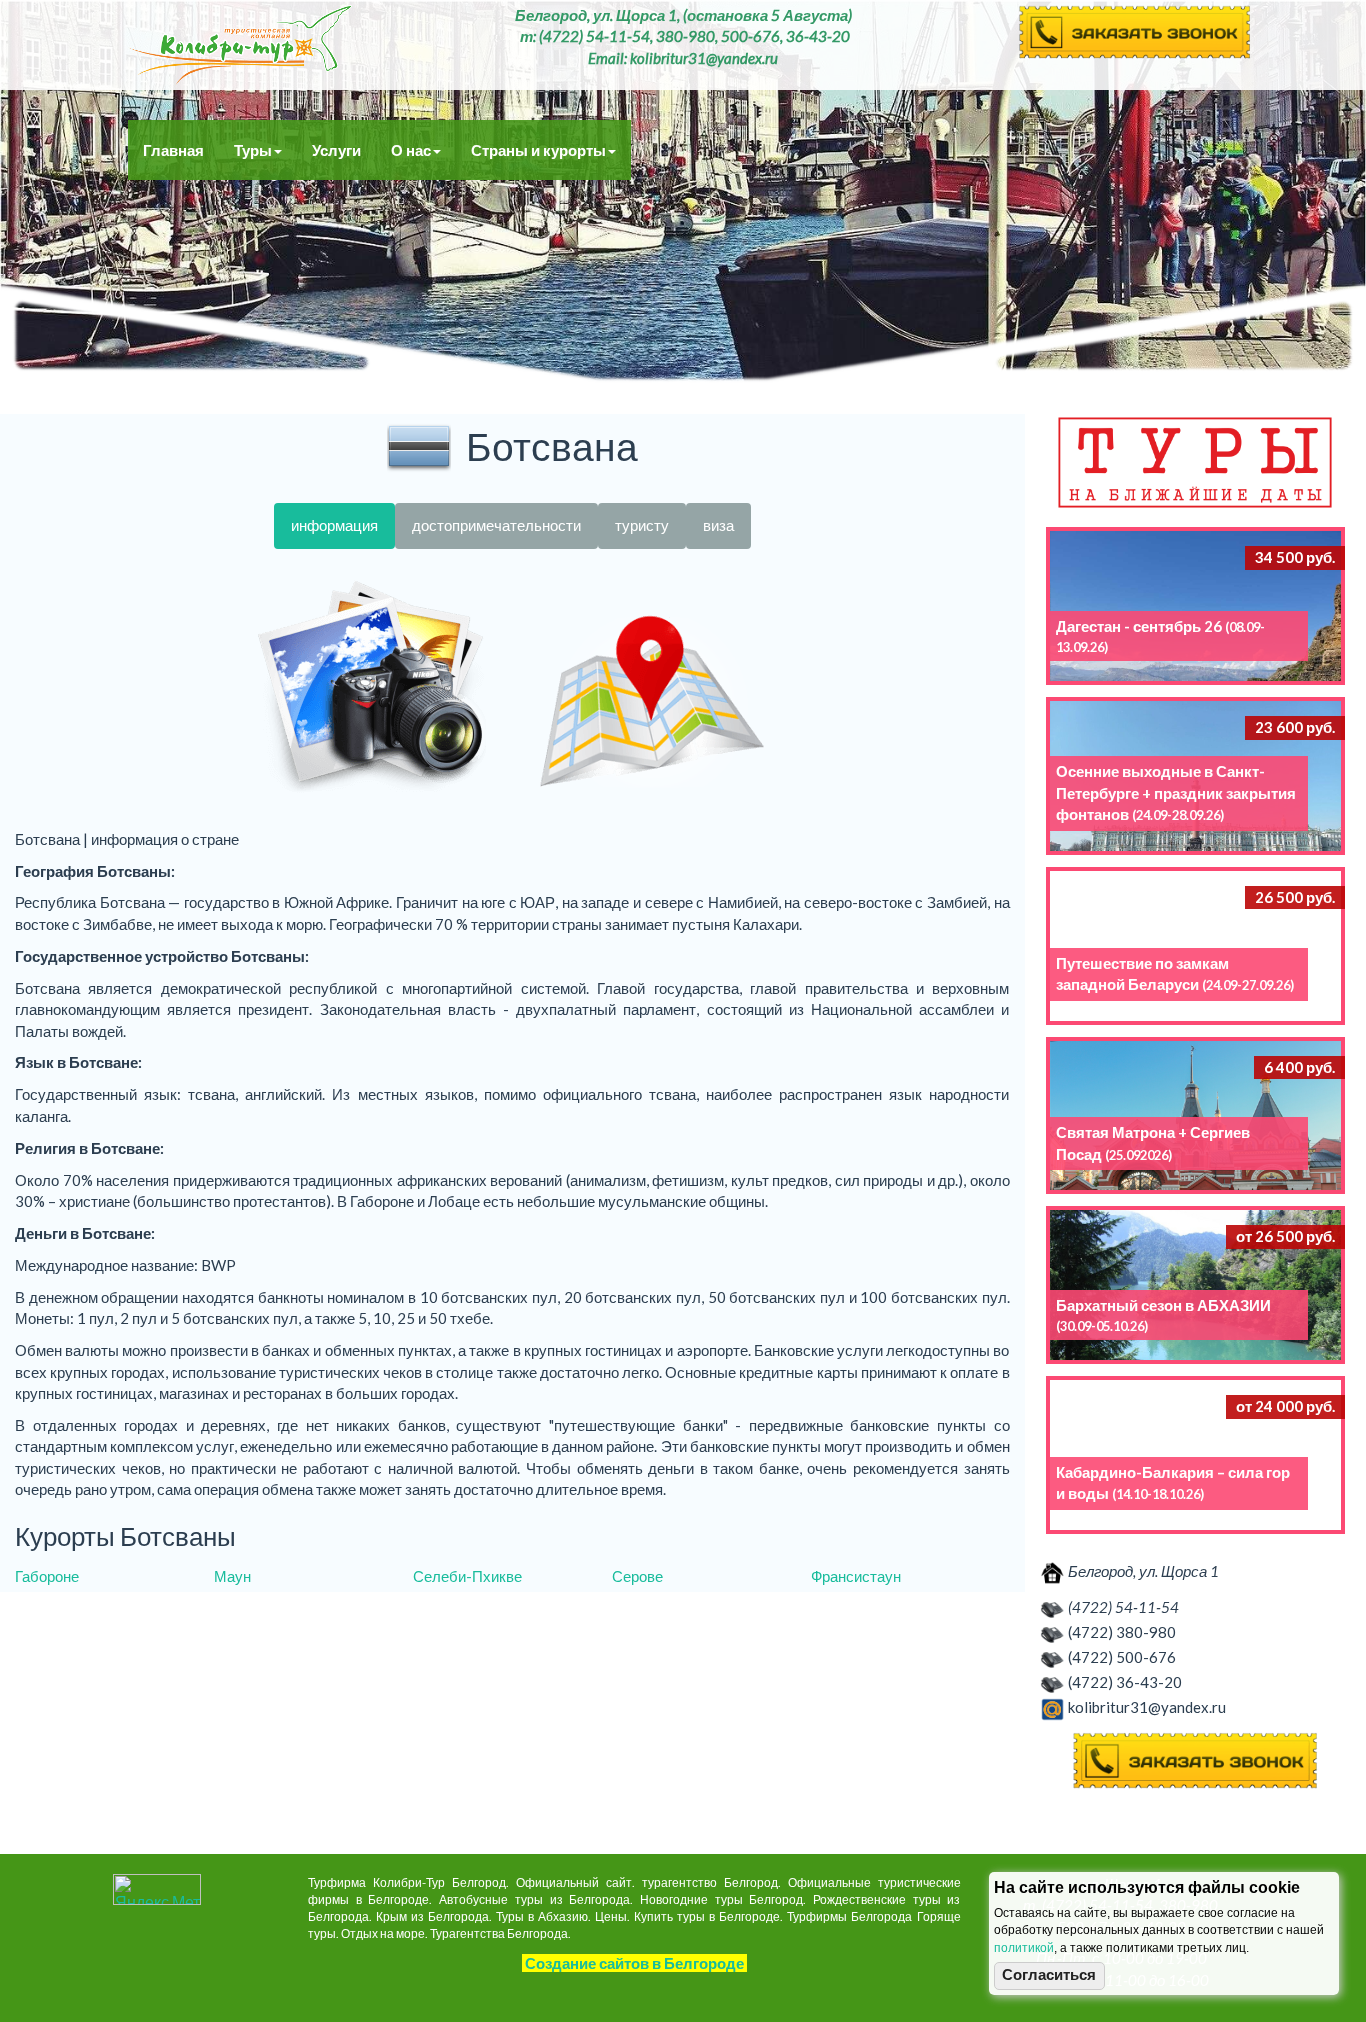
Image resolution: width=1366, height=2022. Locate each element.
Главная (173, 150)
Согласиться (1049, 1975)
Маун (232, 1576)
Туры (253, 150)
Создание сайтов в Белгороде (634, 1963)
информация (334, 525)
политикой (1024, 1948)
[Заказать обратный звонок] (1196, 1761)
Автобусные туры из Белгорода (240, 45)
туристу (642, 525)
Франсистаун (856, 1576)
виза (718, 525)
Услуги (336, 150)
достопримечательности (496, 525)
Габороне (47, 1576)
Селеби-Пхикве (467, 1576)
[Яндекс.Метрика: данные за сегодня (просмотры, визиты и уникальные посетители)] (157, 1889)
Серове (637, 1576)
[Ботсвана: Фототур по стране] (372, 689)
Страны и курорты (538, 150)
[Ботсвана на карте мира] (652, 689)
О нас (411, 150)
